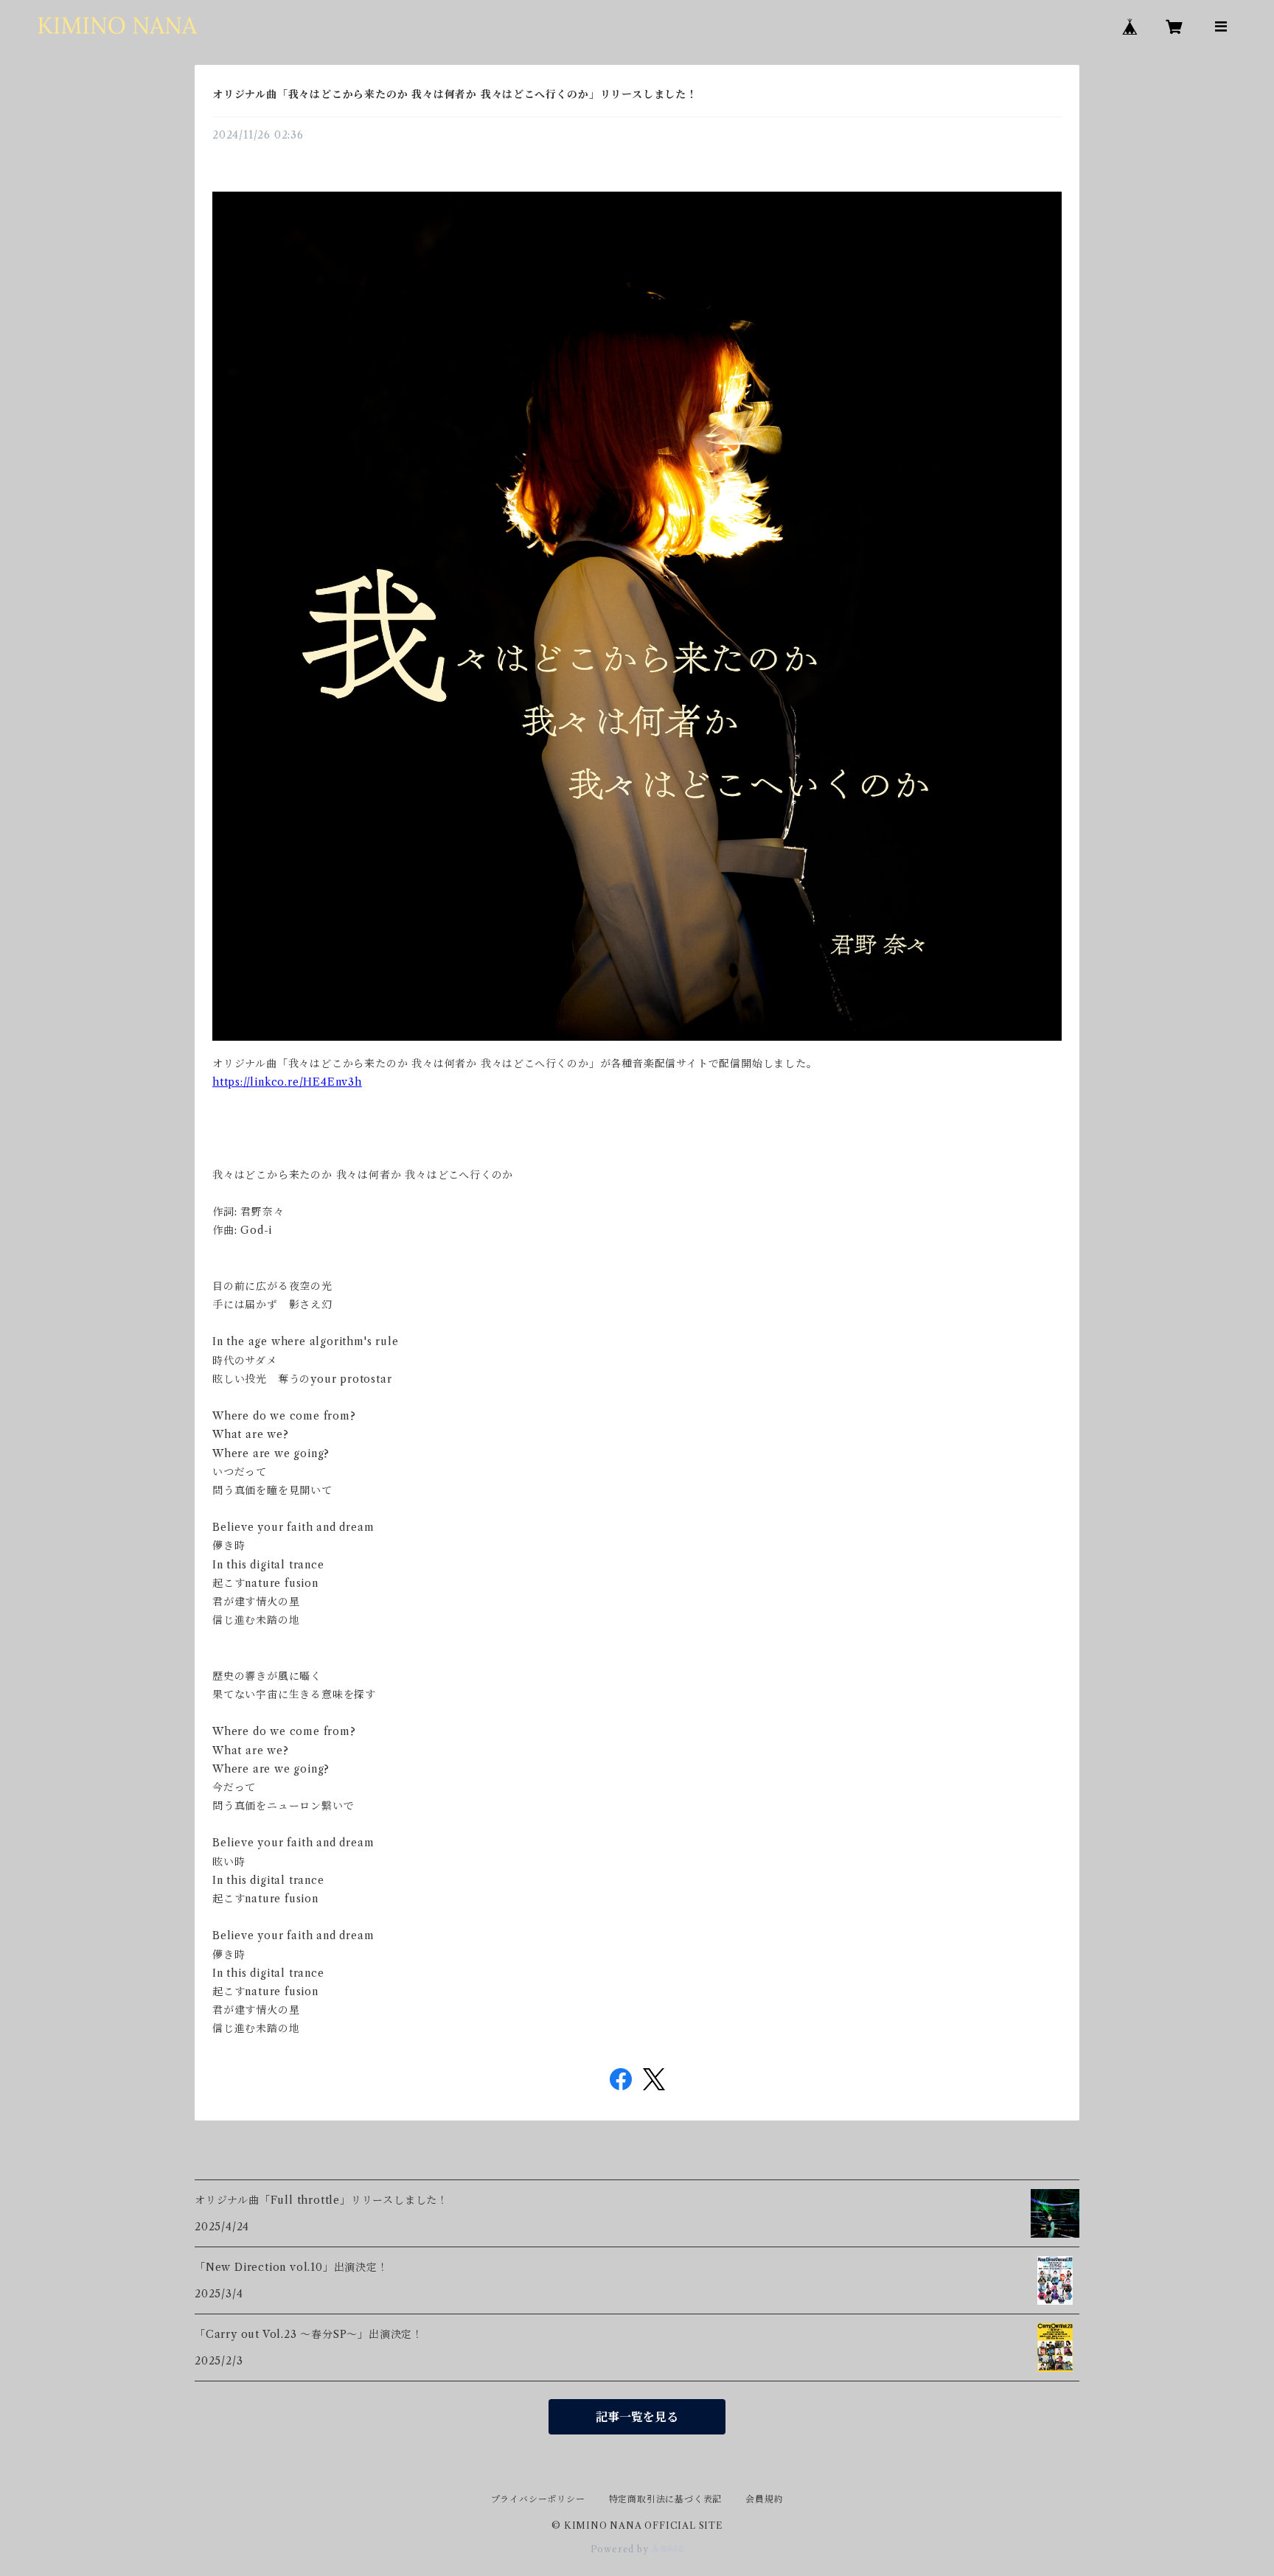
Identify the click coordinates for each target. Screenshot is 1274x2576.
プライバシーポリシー (538, 2499)
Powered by (621, 2549)
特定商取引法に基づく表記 (666, 2499)
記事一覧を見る (637, 2417)
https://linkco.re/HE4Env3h (287, 1082)
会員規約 (764, 2499)
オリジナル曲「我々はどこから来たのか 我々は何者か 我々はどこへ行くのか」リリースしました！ (455, 94)
